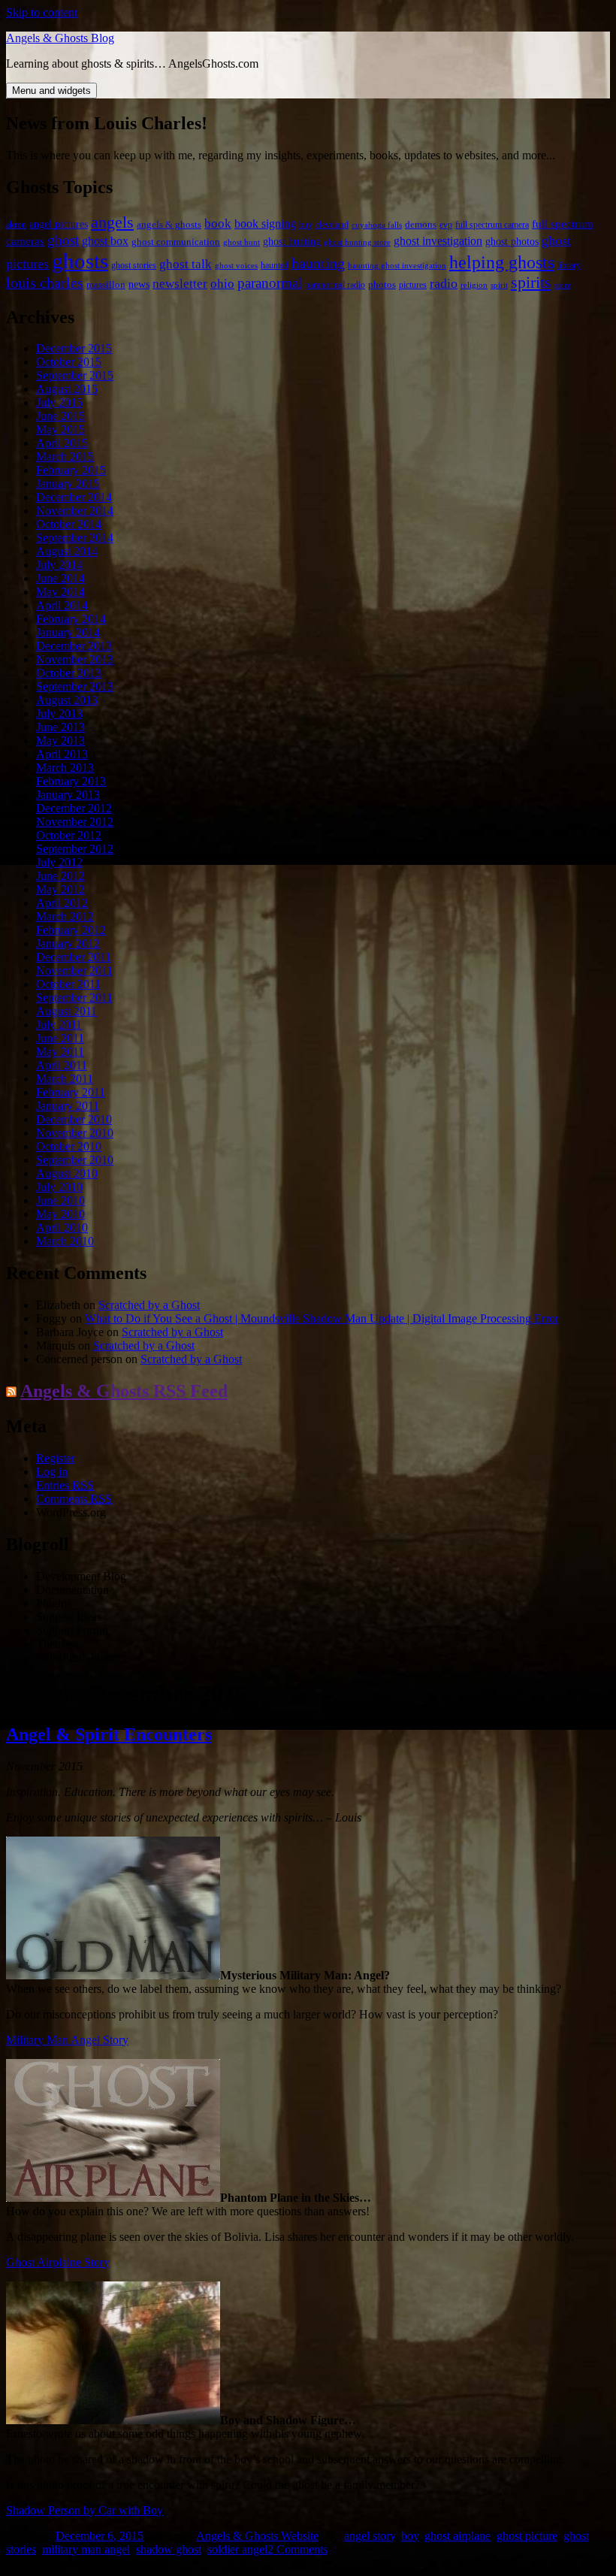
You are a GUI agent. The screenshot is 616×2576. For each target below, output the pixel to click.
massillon (106, 285)
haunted (275, 265)
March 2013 (65, 768)
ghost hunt (242, 242)
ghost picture (527, 2536)
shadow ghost (169, 2549)
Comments (74, 1499)
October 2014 (69, 524)
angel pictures (59, 224)
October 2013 (69, 673)
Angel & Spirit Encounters (109, 1734)
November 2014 (75, 511)
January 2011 (68, 1106)
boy (410, 2536)
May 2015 (60, 429)
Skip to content (42, 12)
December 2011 (74, 957)
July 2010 (59, 1187)
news (139, 284)
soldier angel (237, 2549)
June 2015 (60, 416)
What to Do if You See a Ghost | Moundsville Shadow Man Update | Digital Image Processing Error (322, 1318)
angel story (370, 2536)
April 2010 (62, 1228)
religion (474, 285)
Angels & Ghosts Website (257, 2536)
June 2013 (60, 727)
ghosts (80, 261)
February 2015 (71, 470)
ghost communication (176, 242)
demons (421, 225)
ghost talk (186, 264)
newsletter (180, 284)
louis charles (45, 283)
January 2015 (68, 484)
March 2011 (65, 1079)
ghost (63, 240)
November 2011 (74, 971)
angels (112, 222)
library (569, 265)
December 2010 (74, 1119)
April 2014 (62, 605)
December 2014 (74, 497)
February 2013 (71, 781)
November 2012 (75, 822)
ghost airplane (457, 2536)
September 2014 (75, 538)
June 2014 (60, 578)
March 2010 (65, 1241)
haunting (318, 263)
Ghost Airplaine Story (58, 2262)
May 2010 (60, 1214)
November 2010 (75, 1133)
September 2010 (75, 1160)
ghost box (105, 241)
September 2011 (74, 998)
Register (56, 1458)
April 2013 (62, 754)
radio (444, 283)
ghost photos (512, 242)
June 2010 (60, 1200)
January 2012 (68, 943)
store (563, 285)
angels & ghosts (169, 225)
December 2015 (74, 348)
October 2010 (69, 1146)
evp (446, 225)
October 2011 (68, 984)
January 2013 (68, 795)
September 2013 (75, 686)
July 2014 (59, 565)
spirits (531, 283)
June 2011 (60, 1038)
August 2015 (67, 389)
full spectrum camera (492, 225)
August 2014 (67, 551)
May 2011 (60, 1052)
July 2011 (59, 1025)
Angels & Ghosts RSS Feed (124, 1391)
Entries (65, 1485)
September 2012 (75, 849)
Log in (52, 1472)
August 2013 (67, 700)
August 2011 (66, 1011)
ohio (222, 283)
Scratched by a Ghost (149, 1305)
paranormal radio (335, 285)
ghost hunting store (357, 242)
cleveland (332, 225)
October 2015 (69, 362)
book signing (265, 224)
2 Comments (297, 2549)
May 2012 (60, 889)
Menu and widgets (51, 91)
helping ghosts (502, 262)
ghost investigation (438, 241)
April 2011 (62, 1065)
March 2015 (65, 457)
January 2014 (68, 632)
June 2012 (60, 876)
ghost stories (134, 265)
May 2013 (60, 741)
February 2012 (71, 930)
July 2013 (59, 714)
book (218, 224)
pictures (413, 285)
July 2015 (59, 402)
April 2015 (62, 443)
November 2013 (75, 659)
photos (382, 285)
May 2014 (60, 592)
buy (306, 225)
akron (16, 225)
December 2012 (74, 808)
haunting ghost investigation (397, 266)
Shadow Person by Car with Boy (85, 2510)
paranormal (270, 283)
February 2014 (71, 619)
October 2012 (69, 835)
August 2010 (67, 1173)
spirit (499, 285)
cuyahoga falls (377, 225)
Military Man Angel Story (67, 2040)
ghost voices (236, 266)
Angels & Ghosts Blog (60, 38)
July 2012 (59, 862)
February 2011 (71, 1092)
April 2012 (62, 903)
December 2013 (74, 646)
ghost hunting (292, 242)
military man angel (86, 2549)
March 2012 (65, 916)
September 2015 (75, 375)
